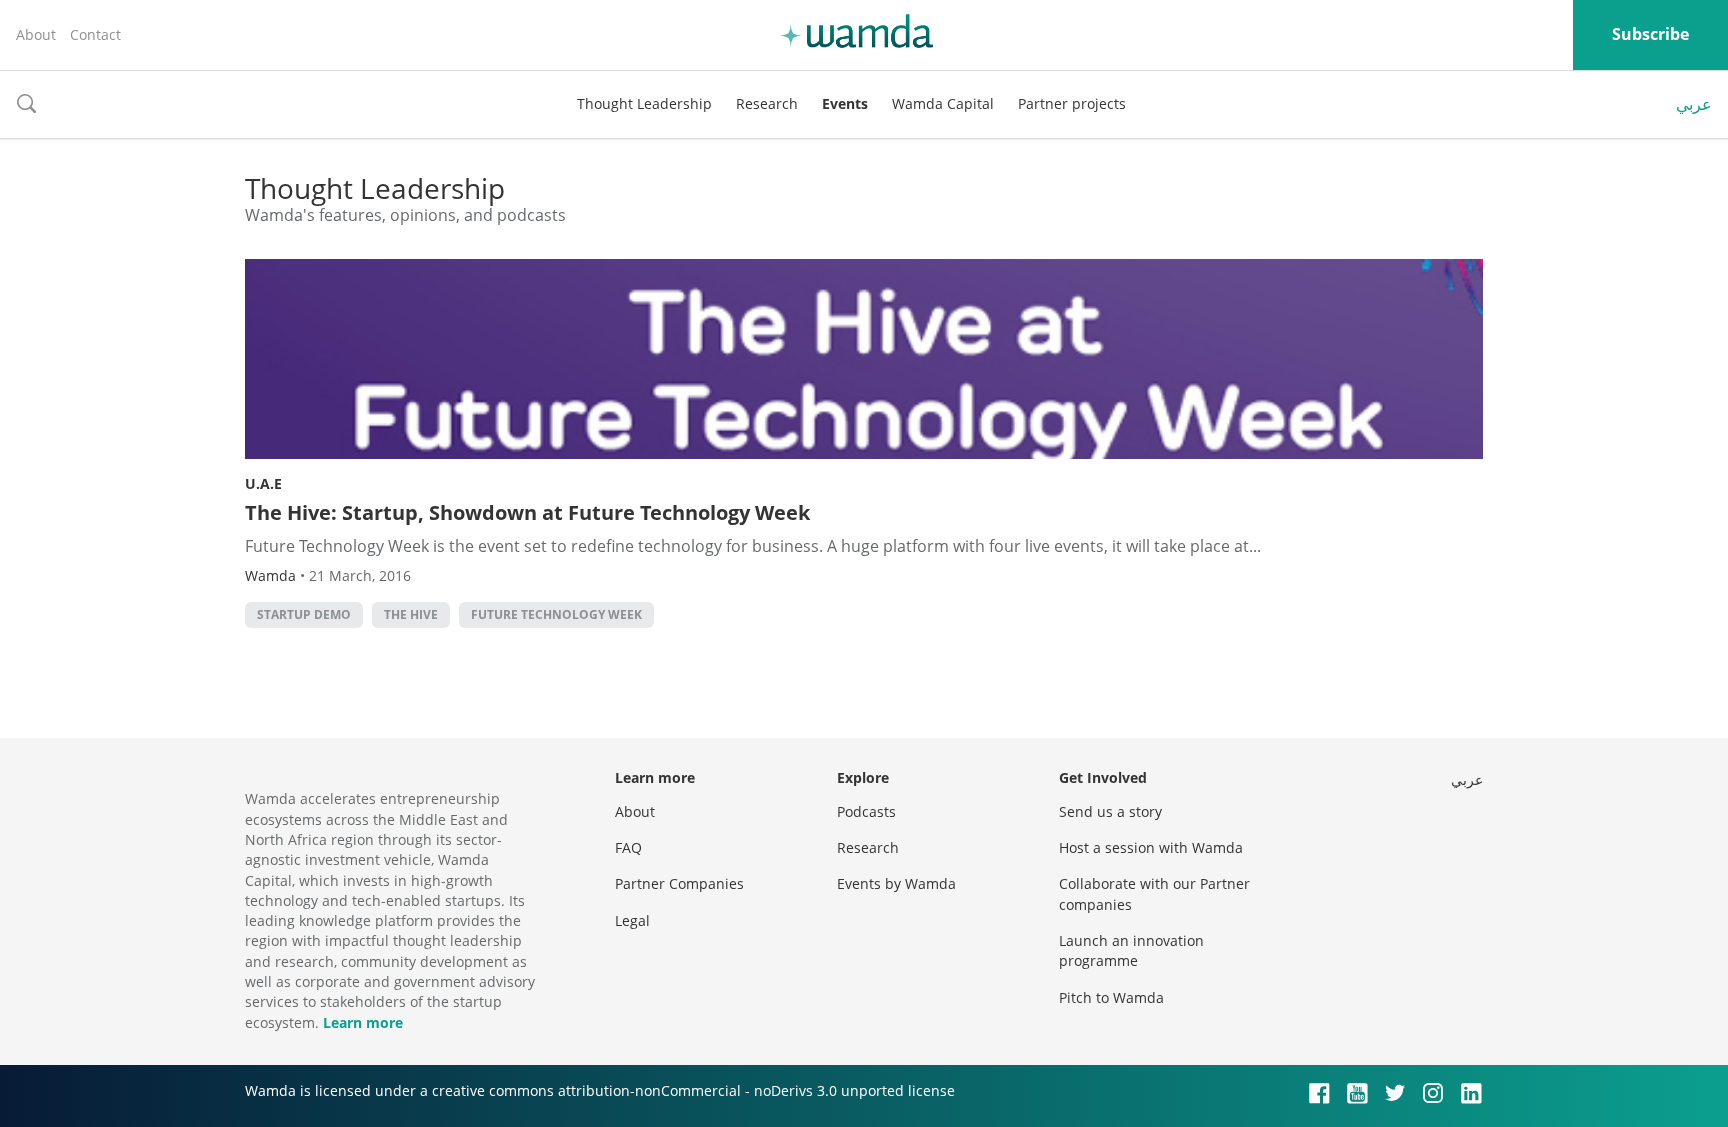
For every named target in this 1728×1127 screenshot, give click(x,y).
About (36, 34)
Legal (632, 920)
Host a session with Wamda (1151, 847)
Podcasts (866, 811)
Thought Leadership (644, 103)
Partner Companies (679, 883)
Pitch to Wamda (1111, 997)
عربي (1694, 104)
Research (767, 103)
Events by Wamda (896, 883)
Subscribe (1650, 34)
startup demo (304, 614)
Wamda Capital (943, 103)
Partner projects (1072, 103)
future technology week (556, 614)
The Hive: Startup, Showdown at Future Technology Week (527, 512)
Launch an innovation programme (1131, 950)
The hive (411, 614)
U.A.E (263, 483)
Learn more (363, 1022)
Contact (95, 34)
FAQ (628, 847)
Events (845, 103)
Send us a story (1110, 811)
